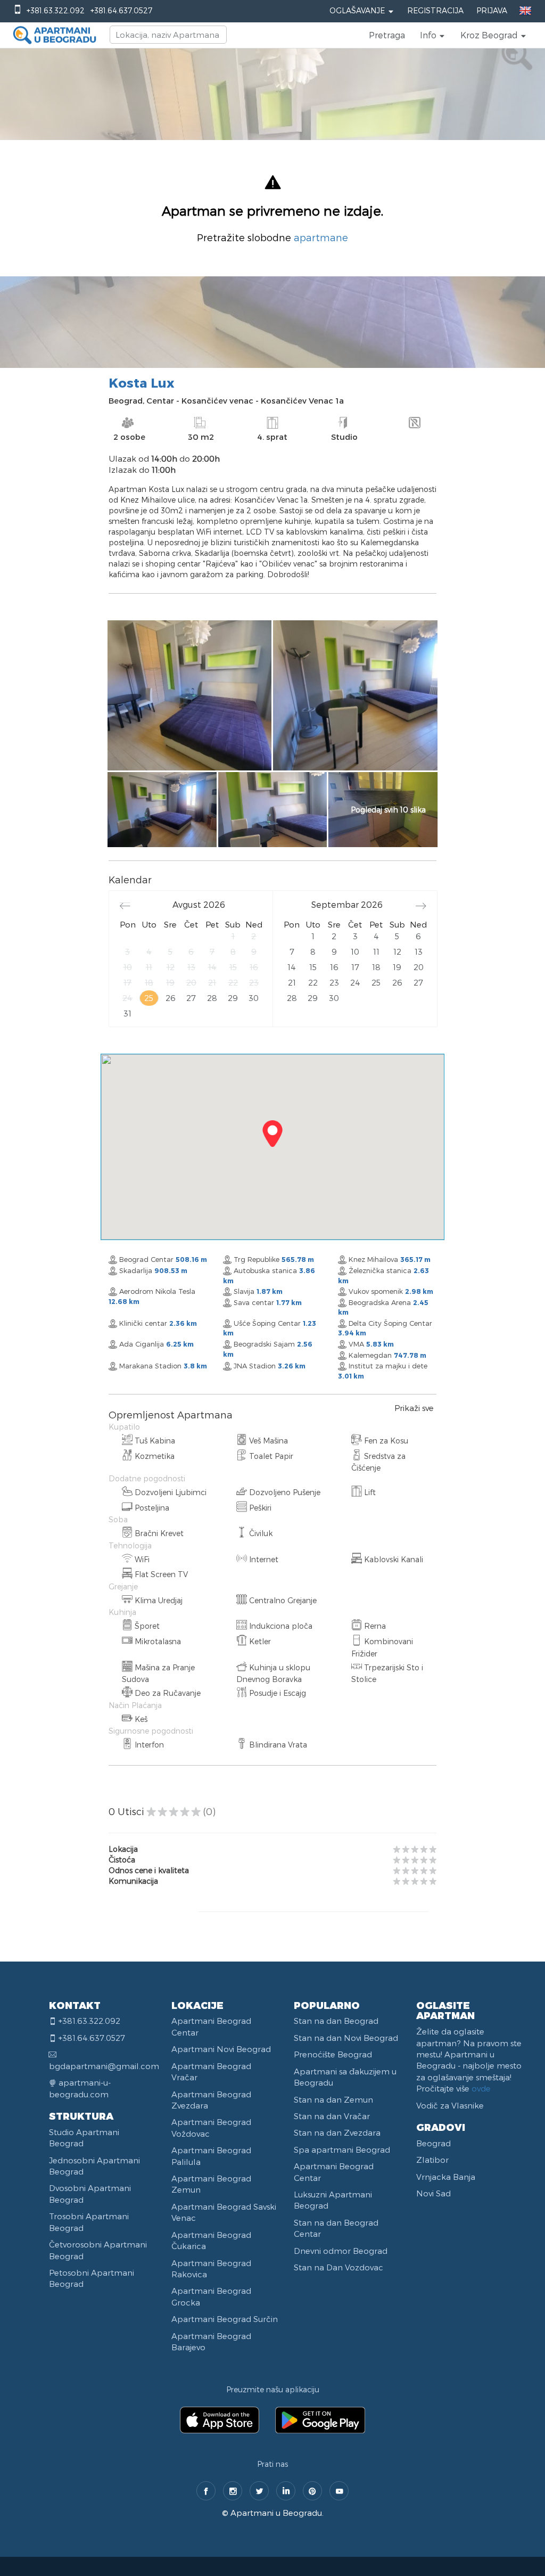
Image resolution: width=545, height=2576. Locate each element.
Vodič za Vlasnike (450, 2105)
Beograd (433, 2143)
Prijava (492, 10)
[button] (433, 35)
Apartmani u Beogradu (276, 2513)
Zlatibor (432, 2160)
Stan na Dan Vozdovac (338, 2267)
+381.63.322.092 (56, 10)
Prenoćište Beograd (333, 2054)
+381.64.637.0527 (121, 10)
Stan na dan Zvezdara (337, 2132)
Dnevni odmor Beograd (341, 2251)
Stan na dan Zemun (333, 2099)
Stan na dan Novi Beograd (346, 2038)
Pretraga (387, 35)
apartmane (321, 237)
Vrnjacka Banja (446, 2177)
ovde (481, 2088)
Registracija (435, 10)
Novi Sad (433, 2193)
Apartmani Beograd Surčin (225, 2319)
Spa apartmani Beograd (342, 2150)
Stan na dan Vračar (332, 2116)
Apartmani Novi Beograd (221, 2049)
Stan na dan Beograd (336, 2021)
